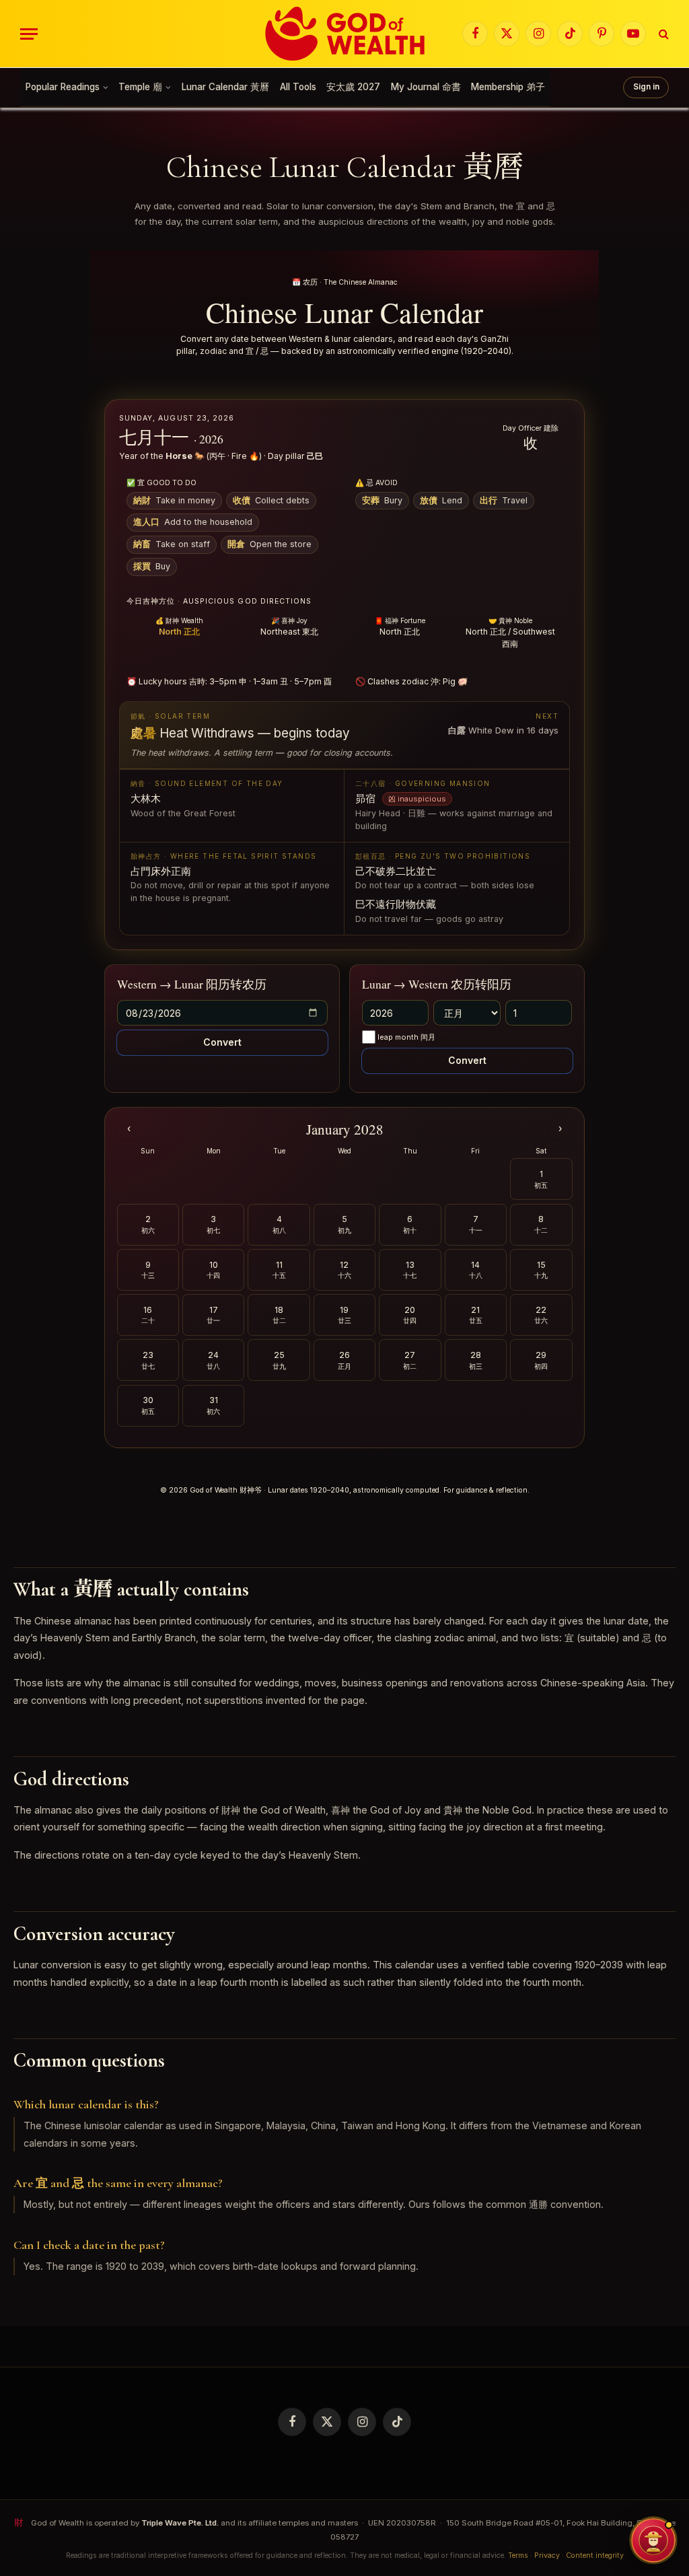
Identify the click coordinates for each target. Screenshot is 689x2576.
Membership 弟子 (508, 87)
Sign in (646, 87)
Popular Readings (63, 87)
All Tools (298, 87)
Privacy (547, 2555)
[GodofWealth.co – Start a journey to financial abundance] (345, 34)
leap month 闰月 (406, 1037)
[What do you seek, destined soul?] (653, 2540)
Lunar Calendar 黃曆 (225, 87)
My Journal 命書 (426, 87)
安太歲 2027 (353, 87)
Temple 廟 (140, 87)
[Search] (662, 34)
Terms (518, 2555)
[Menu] (29, 34)
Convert (222, 1042)
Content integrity (595, 2555)
